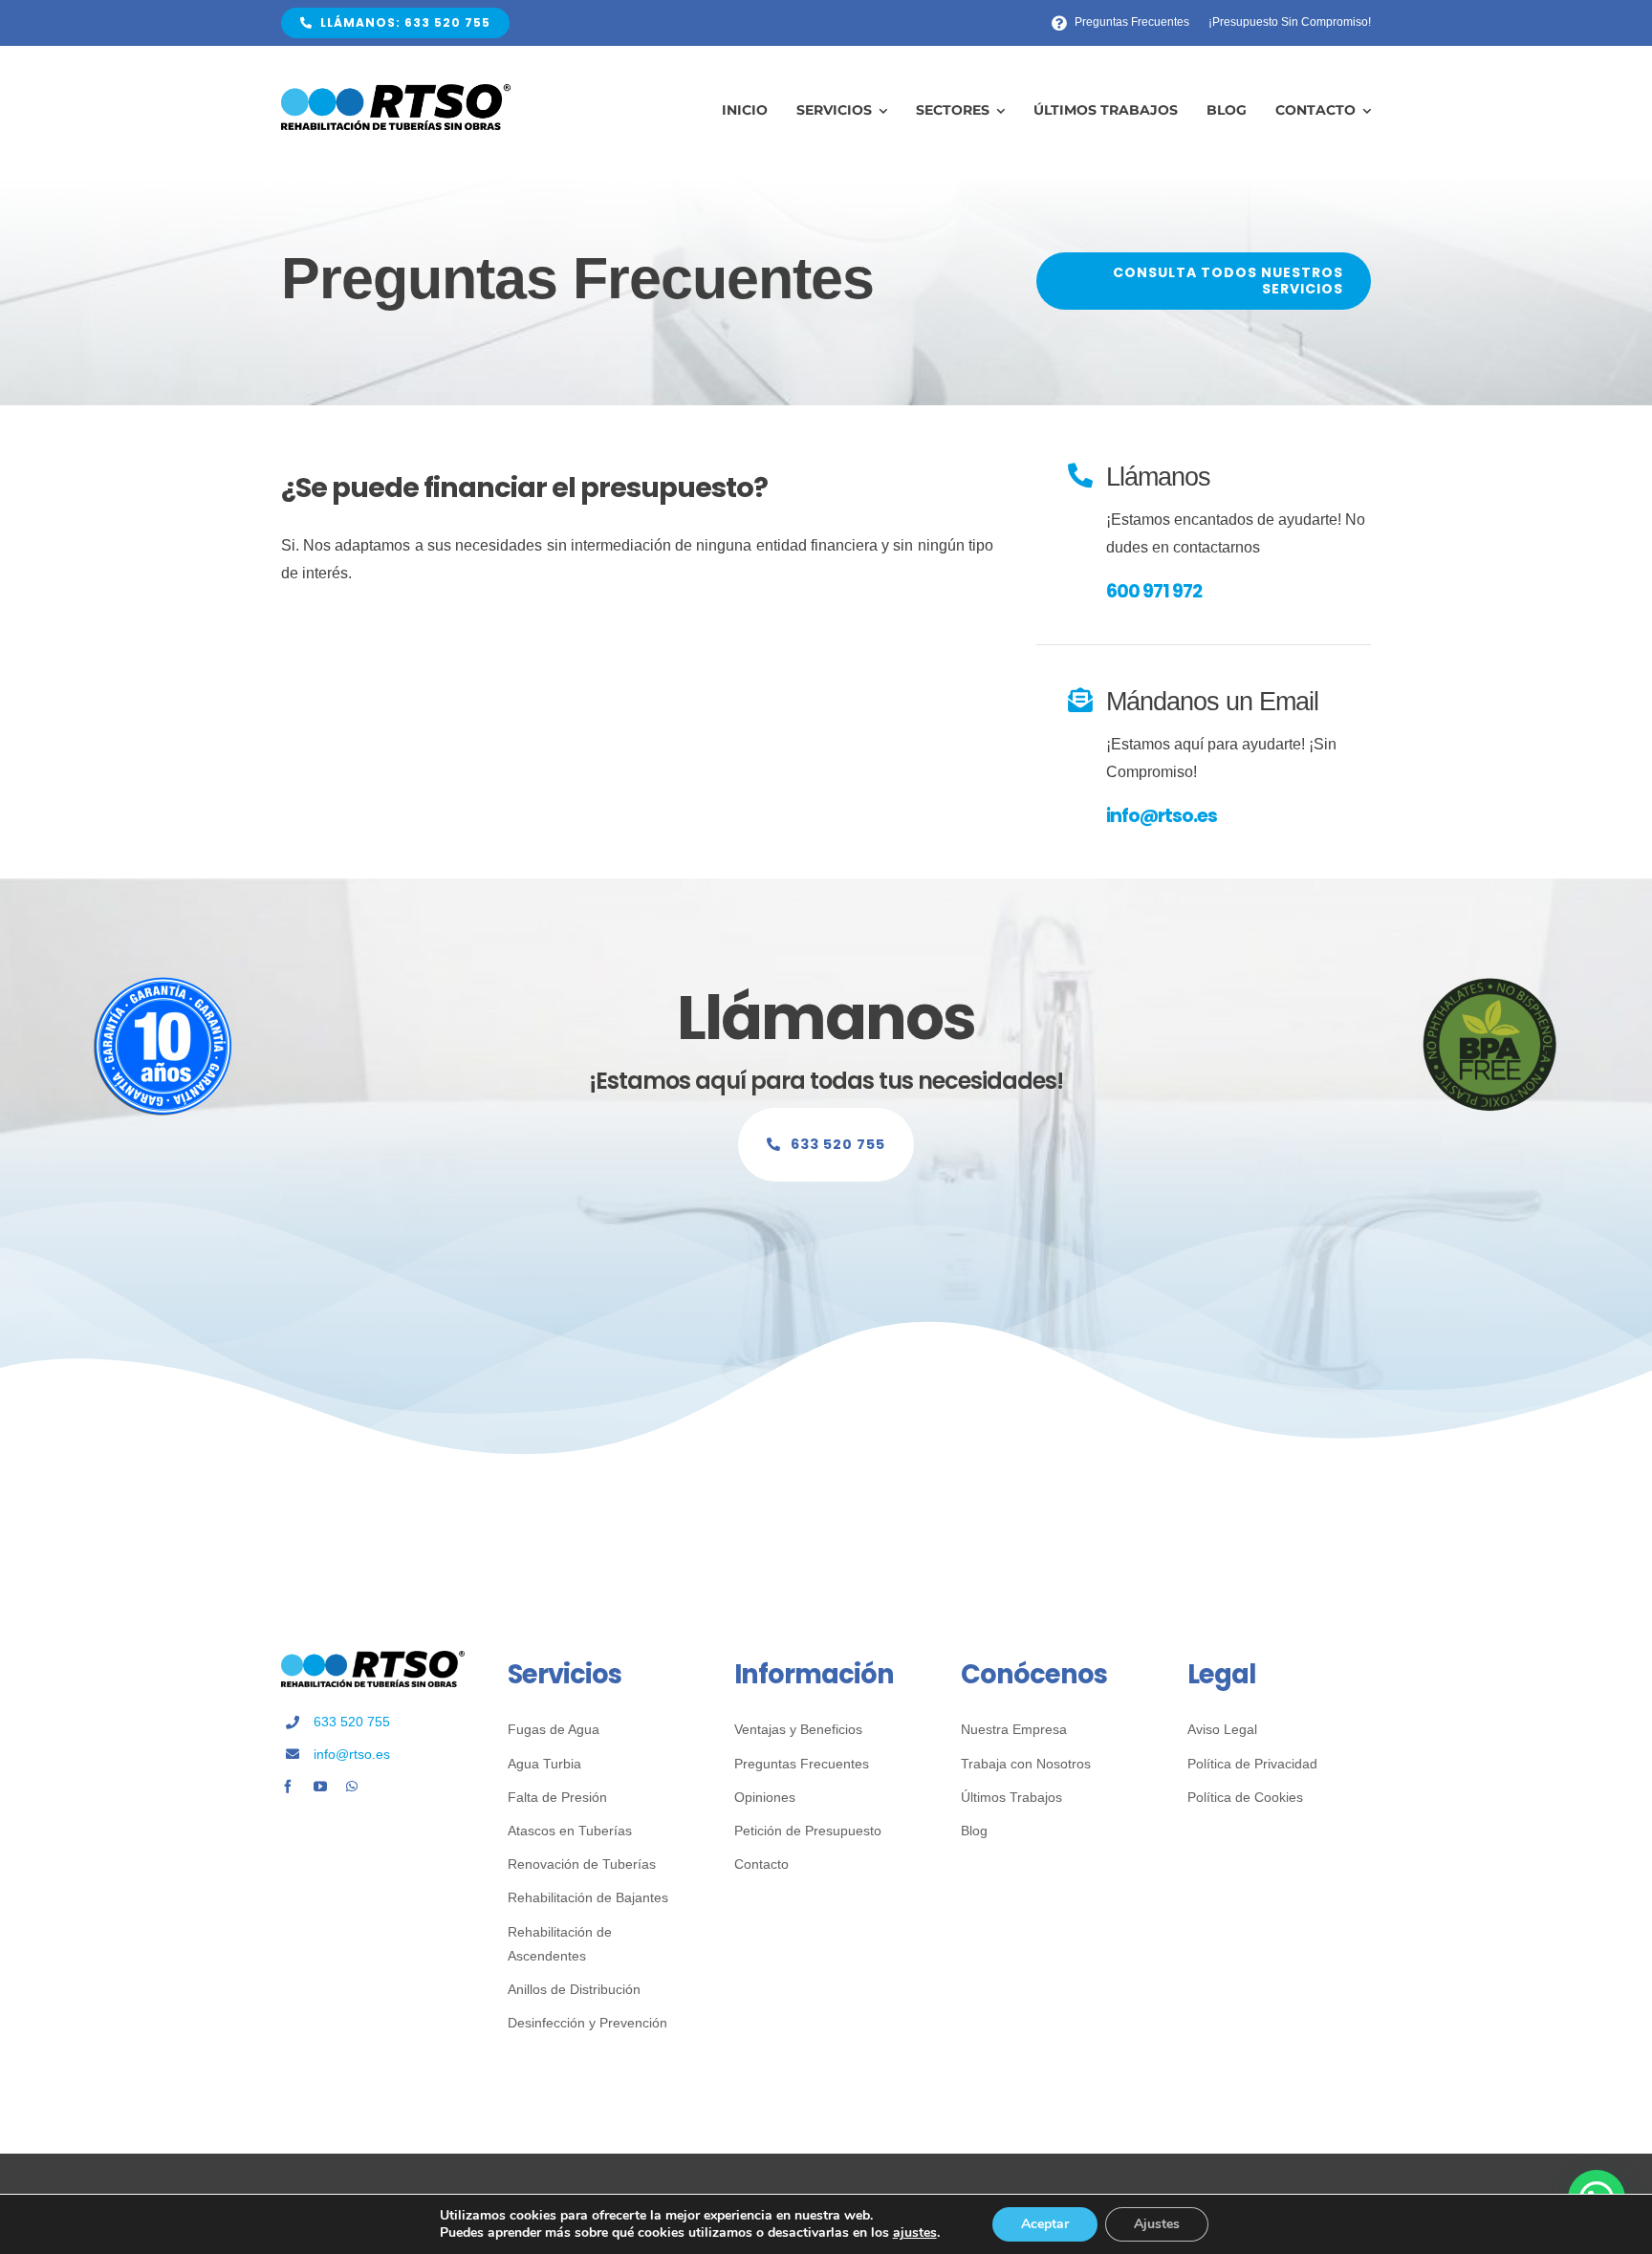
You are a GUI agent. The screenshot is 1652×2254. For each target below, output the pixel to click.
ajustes (915, 2233)
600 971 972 (1154, 591)
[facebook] (288, 1787)
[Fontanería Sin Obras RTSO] (396, 91)
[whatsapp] (352, 1787)
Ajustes (1157, 2224)
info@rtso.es (1162, 816)
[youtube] (320, 1787)
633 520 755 (352, 1722)
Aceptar (1045, 2224)
